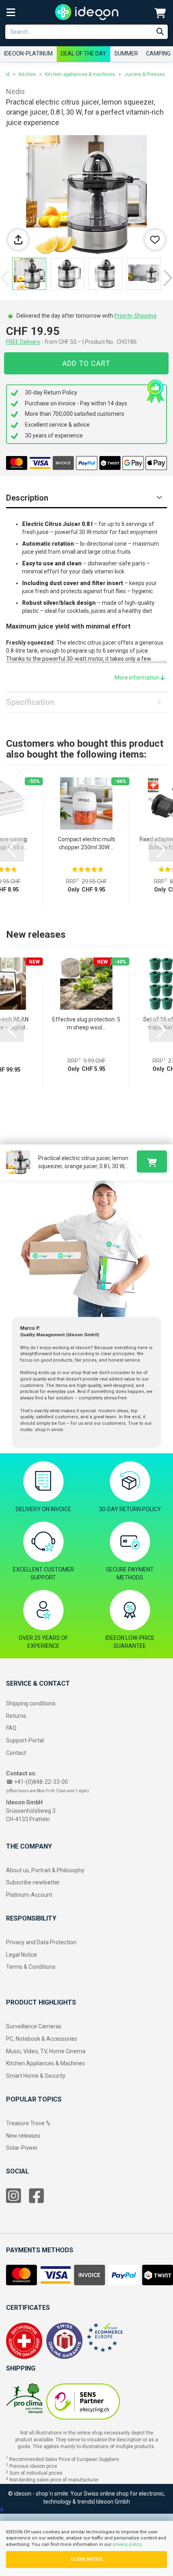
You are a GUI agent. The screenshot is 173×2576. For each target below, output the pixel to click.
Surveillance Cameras (34, 2026)
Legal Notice (22, 1955)
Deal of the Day (83, 53)
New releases (23, 2136)
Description (27, 498)
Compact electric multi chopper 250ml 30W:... (86, 843)
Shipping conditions (31, 1703)
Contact (16, 1753)
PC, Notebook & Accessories (42, 2039)
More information (138, 678)
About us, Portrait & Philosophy (45, 1870)
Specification (30, 702)
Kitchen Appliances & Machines (45, 2063)
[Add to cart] (152, 1162)
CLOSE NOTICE (87, 2559)
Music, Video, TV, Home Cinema (46, 2051)
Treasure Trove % (28, 2123)
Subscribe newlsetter (33, 1882)
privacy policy (127, 2544)
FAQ (11, 1728)
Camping (158, 53)
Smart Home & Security (36, 2076)
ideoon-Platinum (28, 53)
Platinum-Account (29, 1895)
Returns (16, 1716)
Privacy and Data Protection (41, 1942)
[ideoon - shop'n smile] (87, 12)
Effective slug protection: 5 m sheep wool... (86, 1023)
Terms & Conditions (31, 1967)
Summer (126, 53)
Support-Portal (25, 1740)
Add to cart (86, 363)
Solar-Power (22, 2148)
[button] (168, 278)
